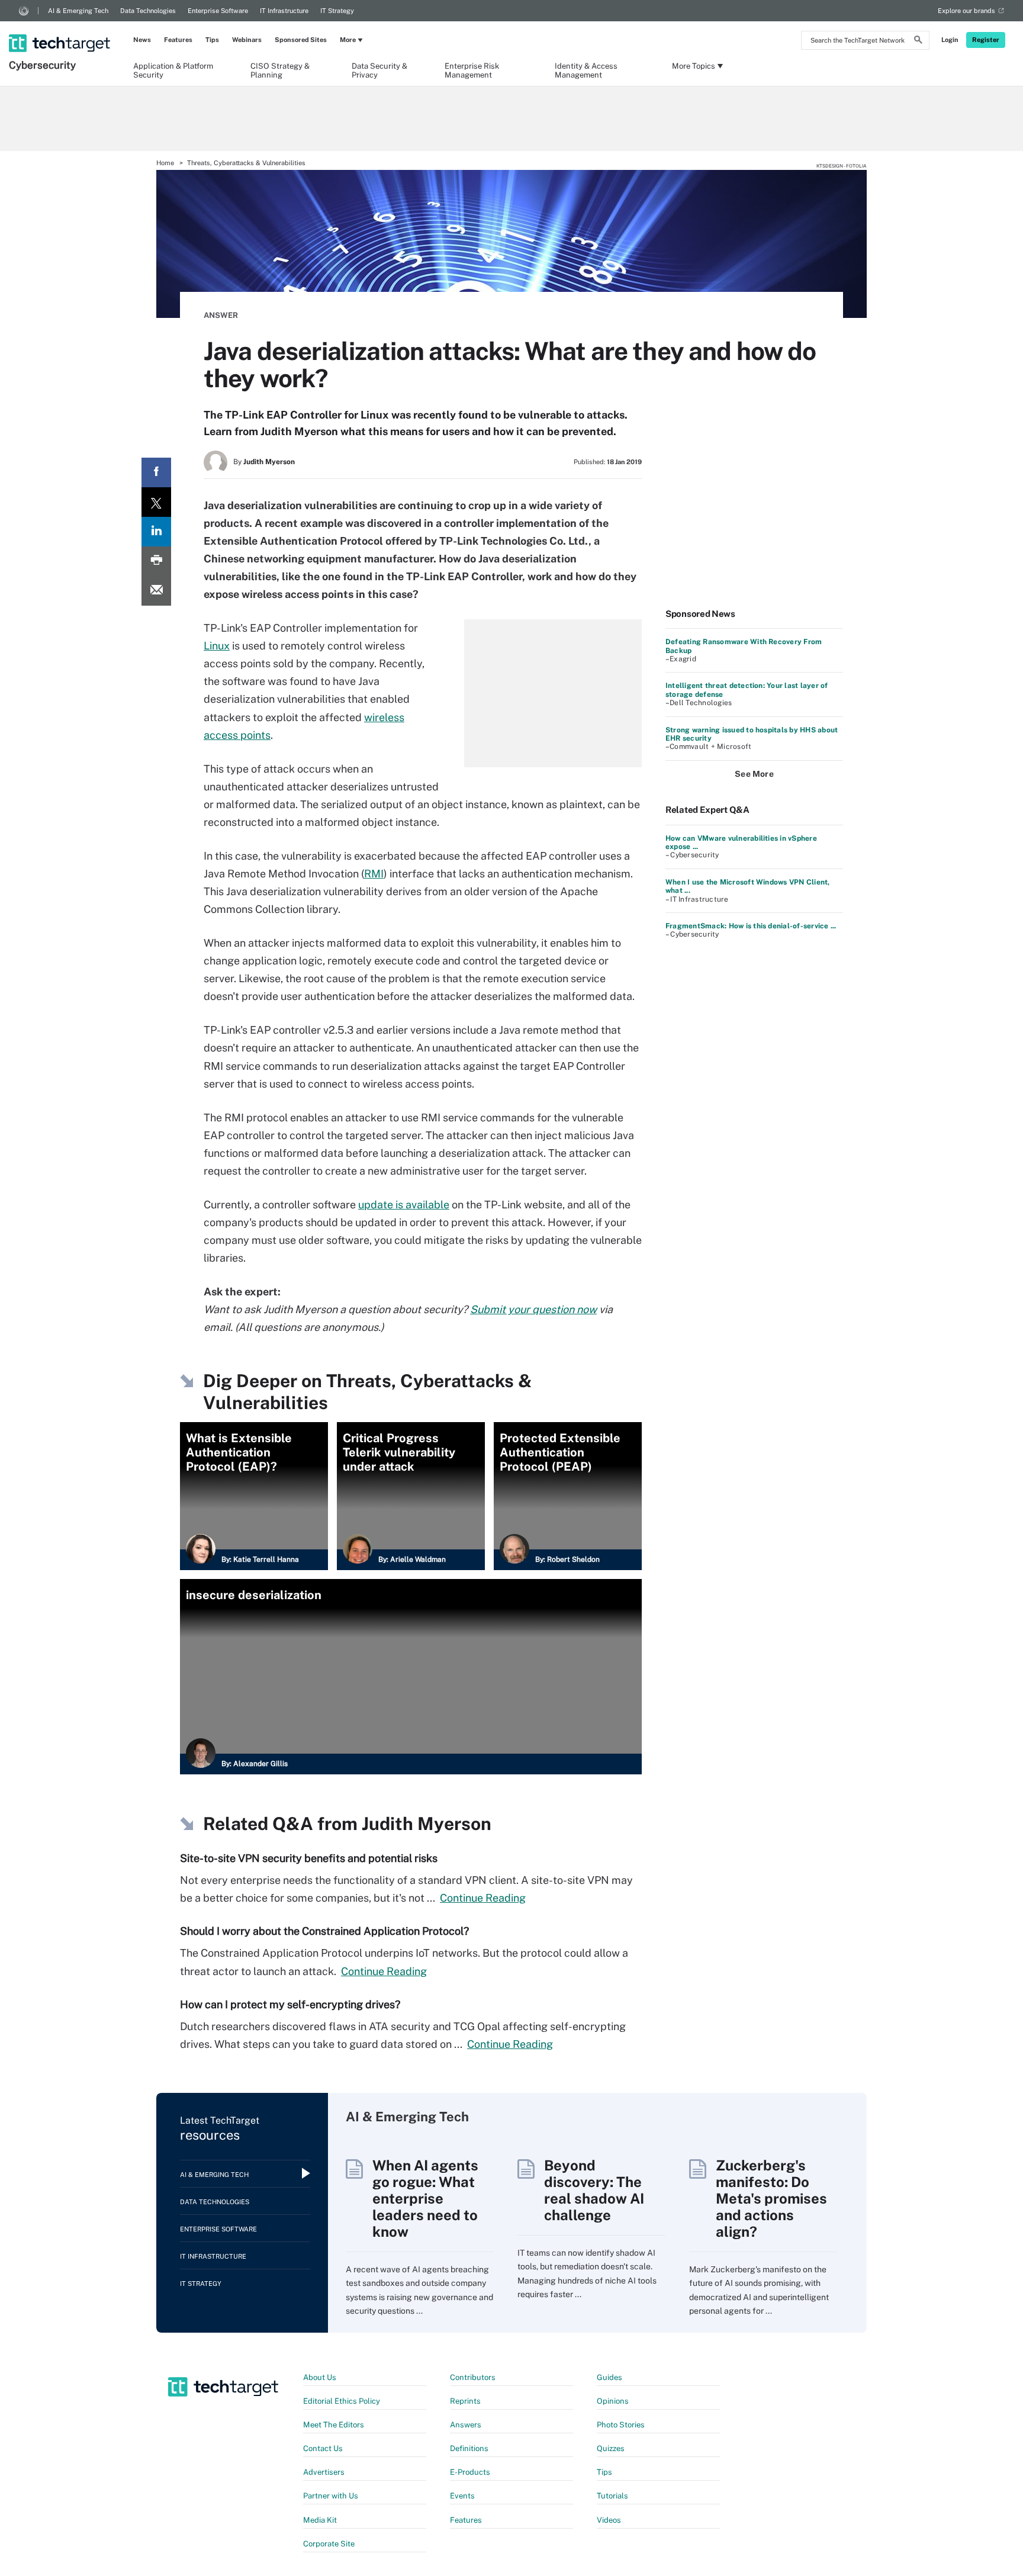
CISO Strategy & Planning (280, 70)
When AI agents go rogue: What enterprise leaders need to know (425, 2198)
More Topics (694, 66)
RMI (374, 874)
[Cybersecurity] (61, 28)
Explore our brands (966, 11)
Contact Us (323, 2448)
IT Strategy (337, 11)
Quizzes (611, 2448)
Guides (609, 2377)
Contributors (473, 2377)
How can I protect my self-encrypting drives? (290, 2004)
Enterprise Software (218, 11)
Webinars (247, 40)
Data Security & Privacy (379, 70)
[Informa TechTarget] (24, 11)
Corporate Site (329, 2544)
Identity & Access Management (586, 70)
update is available (404, 1205)
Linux (217, 646)
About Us (320, 2377)
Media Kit (320, 2520)
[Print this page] (156, 561)
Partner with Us (331, 2496)
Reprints (465, 2401)
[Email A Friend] (156, 591)
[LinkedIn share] (156, 532)
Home (165, 163)
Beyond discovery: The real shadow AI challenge (594, 2190)
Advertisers (324, 2472)
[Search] (918, 41)
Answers (466, 2425)
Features (178, 40)
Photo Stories (621, 2425)
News (142, 40)
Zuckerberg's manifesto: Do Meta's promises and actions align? (771, 2198)
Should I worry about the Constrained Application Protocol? (324, 1931)
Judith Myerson (269, 462)
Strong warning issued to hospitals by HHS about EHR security (752, 734)
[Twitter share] (156, 502)
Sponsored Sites (301, 40)
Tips (212, 40)
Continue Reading (483, 1898)
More (348, 40)
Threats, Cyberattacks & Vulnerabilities (246, 163)
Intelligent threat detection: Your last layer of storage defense (747, 690)
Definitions (469, 2448)
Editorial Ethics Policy (342, 2401)
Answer (221, 315)
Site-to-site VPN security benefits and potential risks (309, 1858)
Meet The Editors (334, 2425)
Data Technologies (148, 11)
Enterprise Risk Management (472, 70)
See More (754, 774)
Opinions (613, 2401)
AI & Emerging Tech (78, 11)
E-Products (470, 2472)
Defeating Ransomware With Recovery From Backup (744, 646)
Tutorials (612, 2496)
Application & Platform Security (173, 70)
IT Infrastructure (284, 11)
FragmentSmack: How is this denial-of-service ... (751, 926)
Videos (609, 2520)
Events (462, 2496)
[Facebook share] (156, 472)
